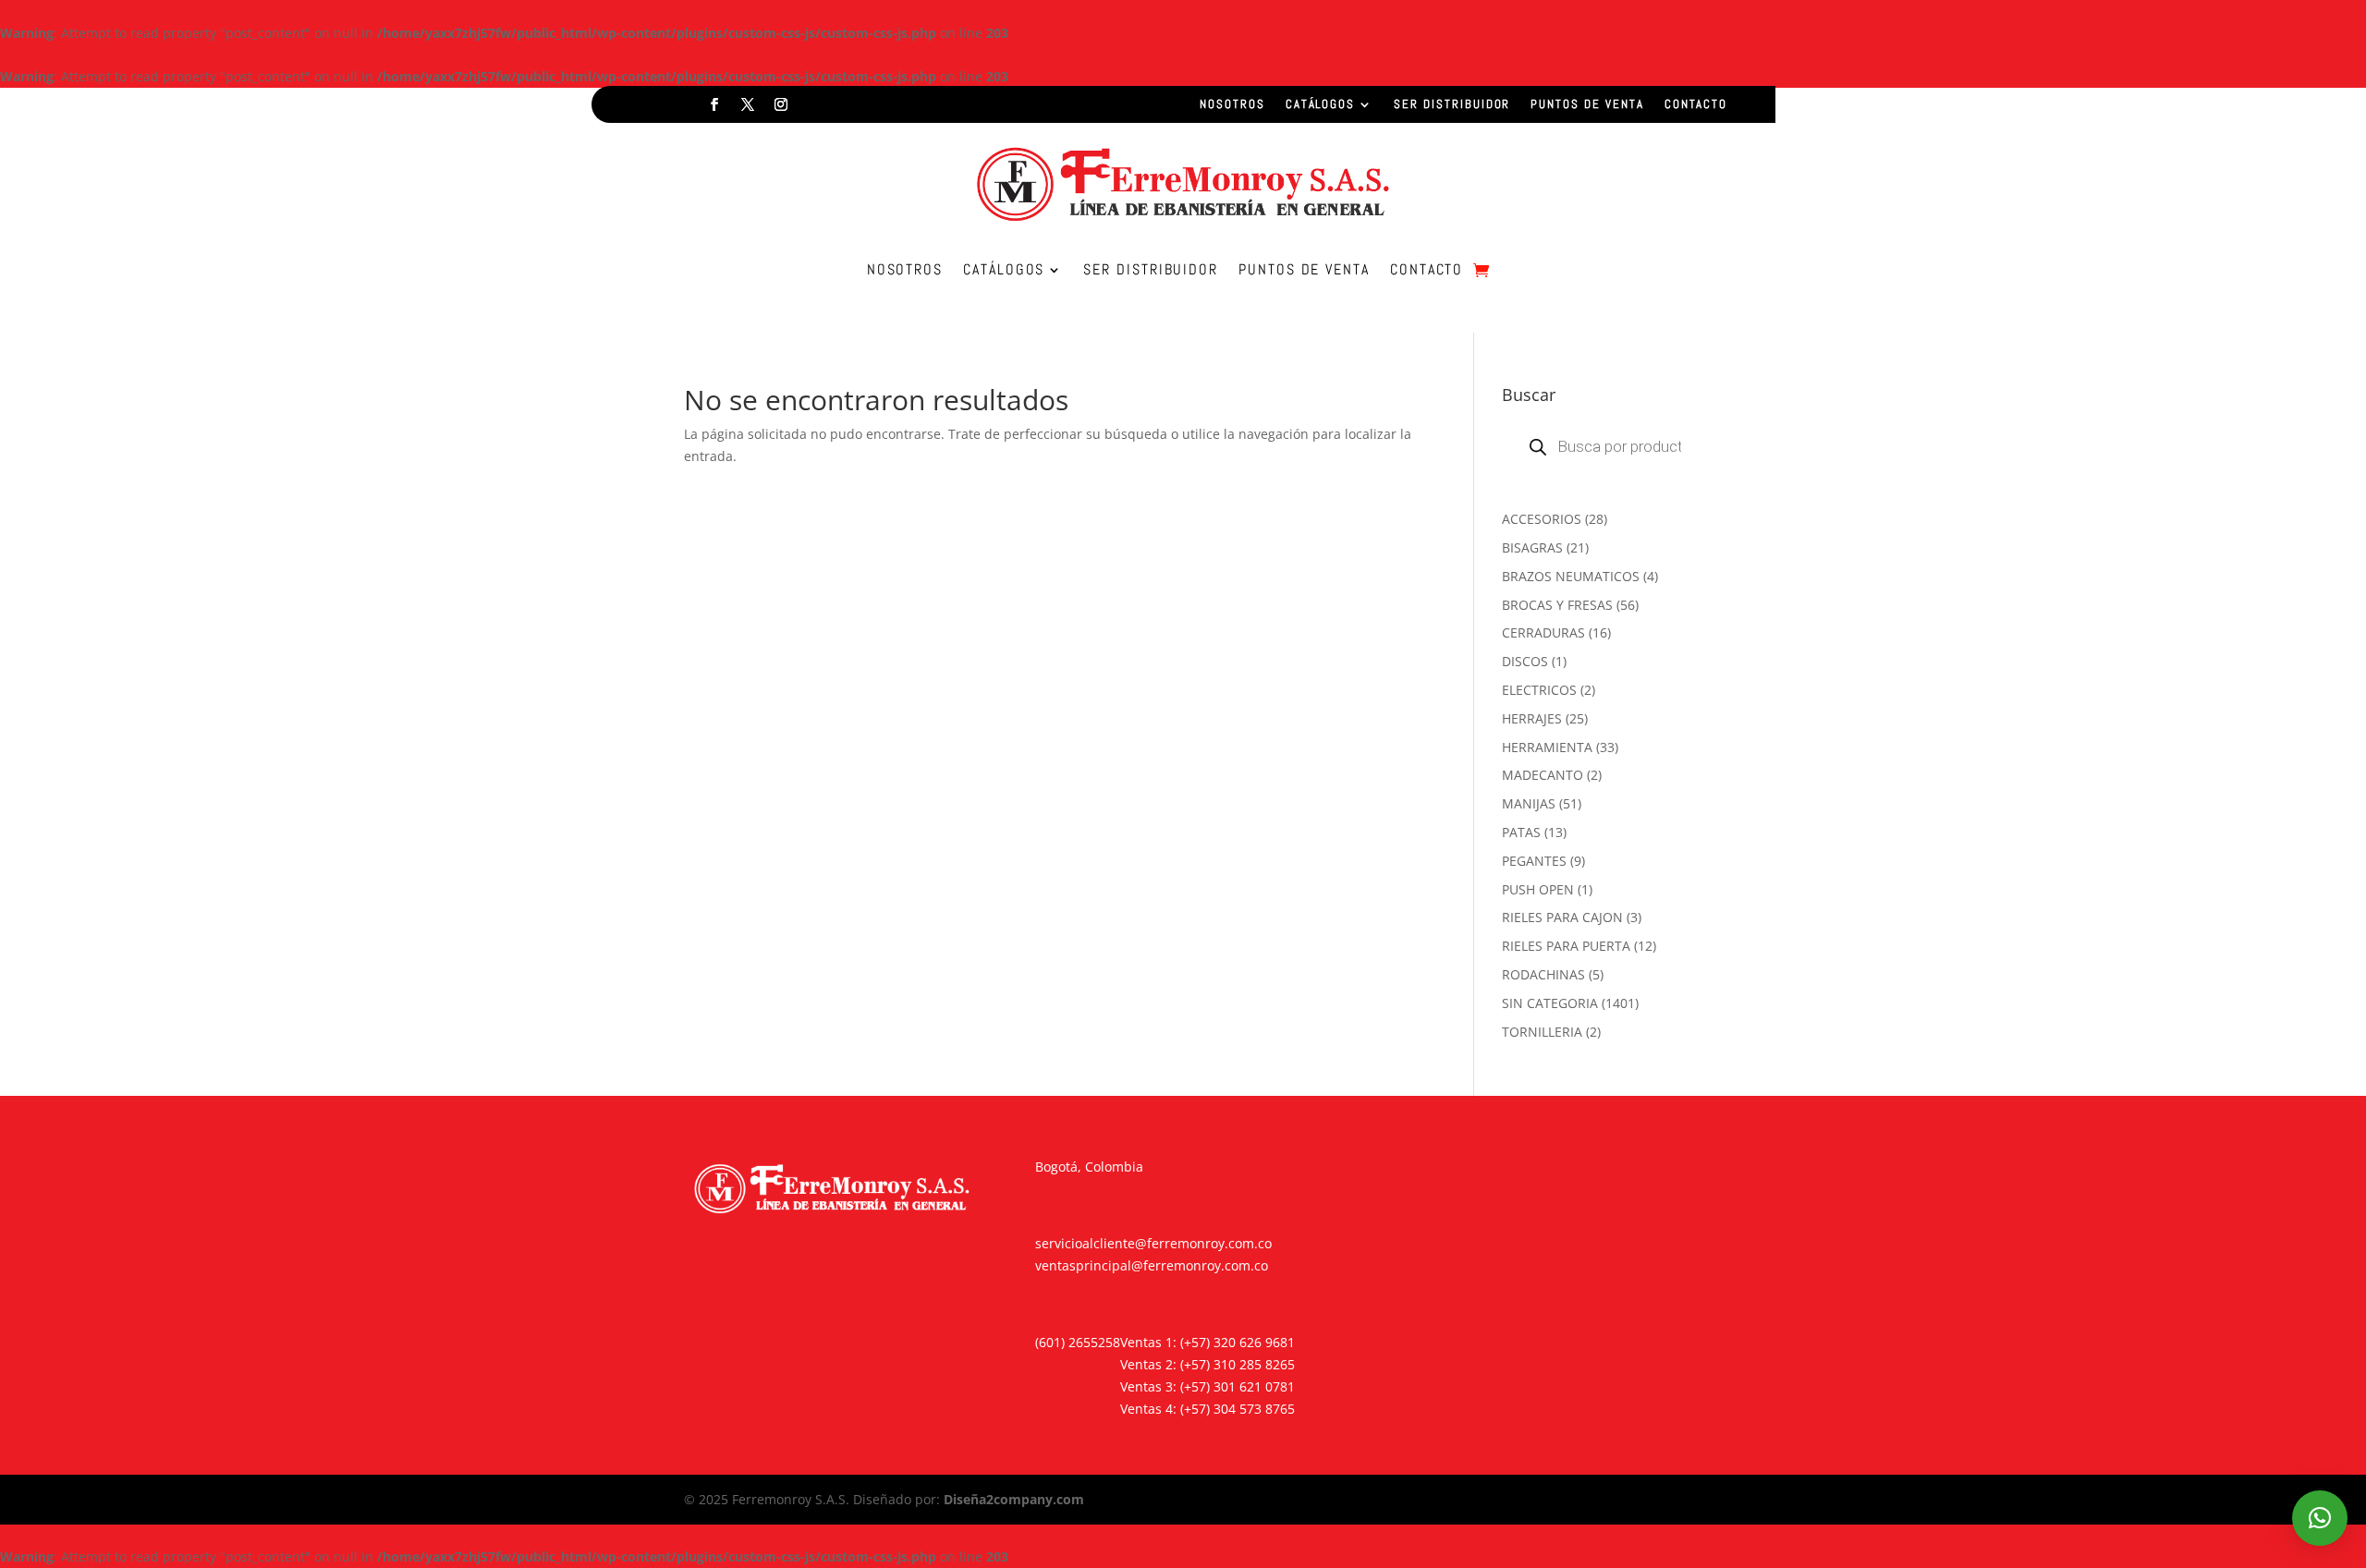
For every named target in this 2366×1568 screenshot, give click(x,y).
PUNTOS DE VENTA (1587, 105)
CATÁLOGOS (1321, 105)
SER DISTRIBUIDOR (1452, 105)
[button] (2320, 1518)
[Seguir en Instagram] (781, 104)
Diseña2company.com (1014, 1499)
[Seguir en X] (748, 104)
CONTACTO (1696, 105)
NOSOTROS (1232, 105)
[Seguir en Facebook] (714, 104)
